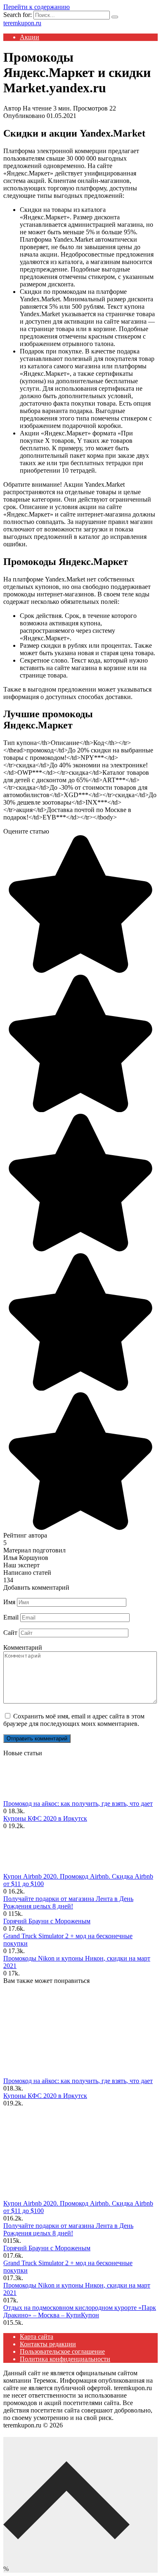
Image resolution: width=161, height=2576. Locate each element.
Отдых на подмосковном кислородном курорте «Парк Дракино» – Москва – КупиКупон (80, 2311)
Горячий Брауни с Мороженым (47, 1921)
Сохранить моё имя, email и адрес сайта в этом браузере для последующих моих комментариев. (74, 1720)
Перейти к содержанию (37, 7)
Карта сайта (37, 2337)
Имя (9, 1602)
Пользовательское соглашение (62, 2351)
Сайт (10, 1633)
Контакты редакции (48, 2344)
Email (11, 1617)
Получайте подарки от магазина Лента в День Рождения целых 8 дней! (68, 1902)
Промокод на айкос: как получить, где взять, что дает (78, 1803)
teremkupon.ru (22, 23)
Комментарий (23, 1647)
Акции (30, 37)
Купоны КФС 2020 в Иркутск (45, 1818)
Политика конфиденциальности (65, 2359)
